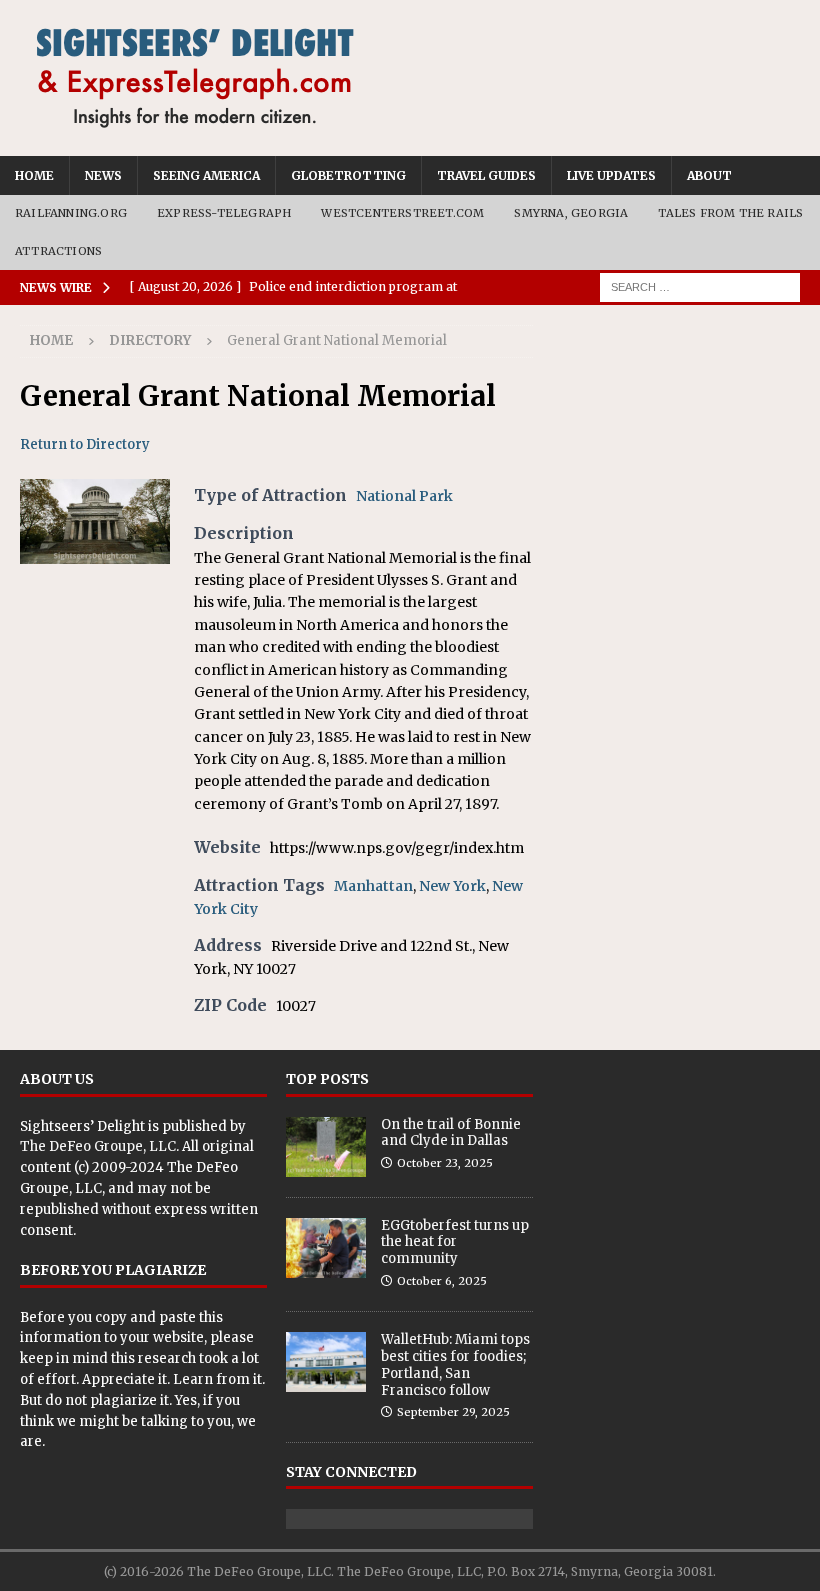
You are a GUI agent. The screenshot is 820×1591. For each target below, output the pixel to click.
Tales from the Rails (730, 213)
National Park (404, 496)
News (103, 175)
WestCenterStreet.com (402, 213)
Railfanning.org (71, 213)
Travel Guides (486, 175)
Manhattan (373, 886)
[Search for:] (700, 287)
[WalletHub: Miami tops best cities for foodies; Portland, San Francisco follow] (326, 1362)
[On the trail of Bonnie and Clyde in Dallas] (326, 1147)
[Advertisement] (676, 425)
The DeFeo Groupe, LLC (98, 1146)
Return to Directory (85, 444)
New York (452, 886)
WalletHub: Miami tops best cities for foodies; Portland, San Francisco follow (455, 1365)
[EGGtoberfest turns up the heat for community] (326, 1248)
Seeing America (206, 175)
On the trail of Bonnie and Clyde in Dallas (451, 1133)
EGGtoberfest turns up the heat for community (455, 1242)
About (709, 175)
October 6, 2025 (442, 1281)
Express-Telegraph (224, 213)
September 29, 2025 (453, 1412)
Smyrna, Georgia (571, 213)
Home (34, 175)
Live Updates (611, 175)
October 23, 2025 (445, 1163)
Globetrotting (348, 175)
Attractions (58, 251)
